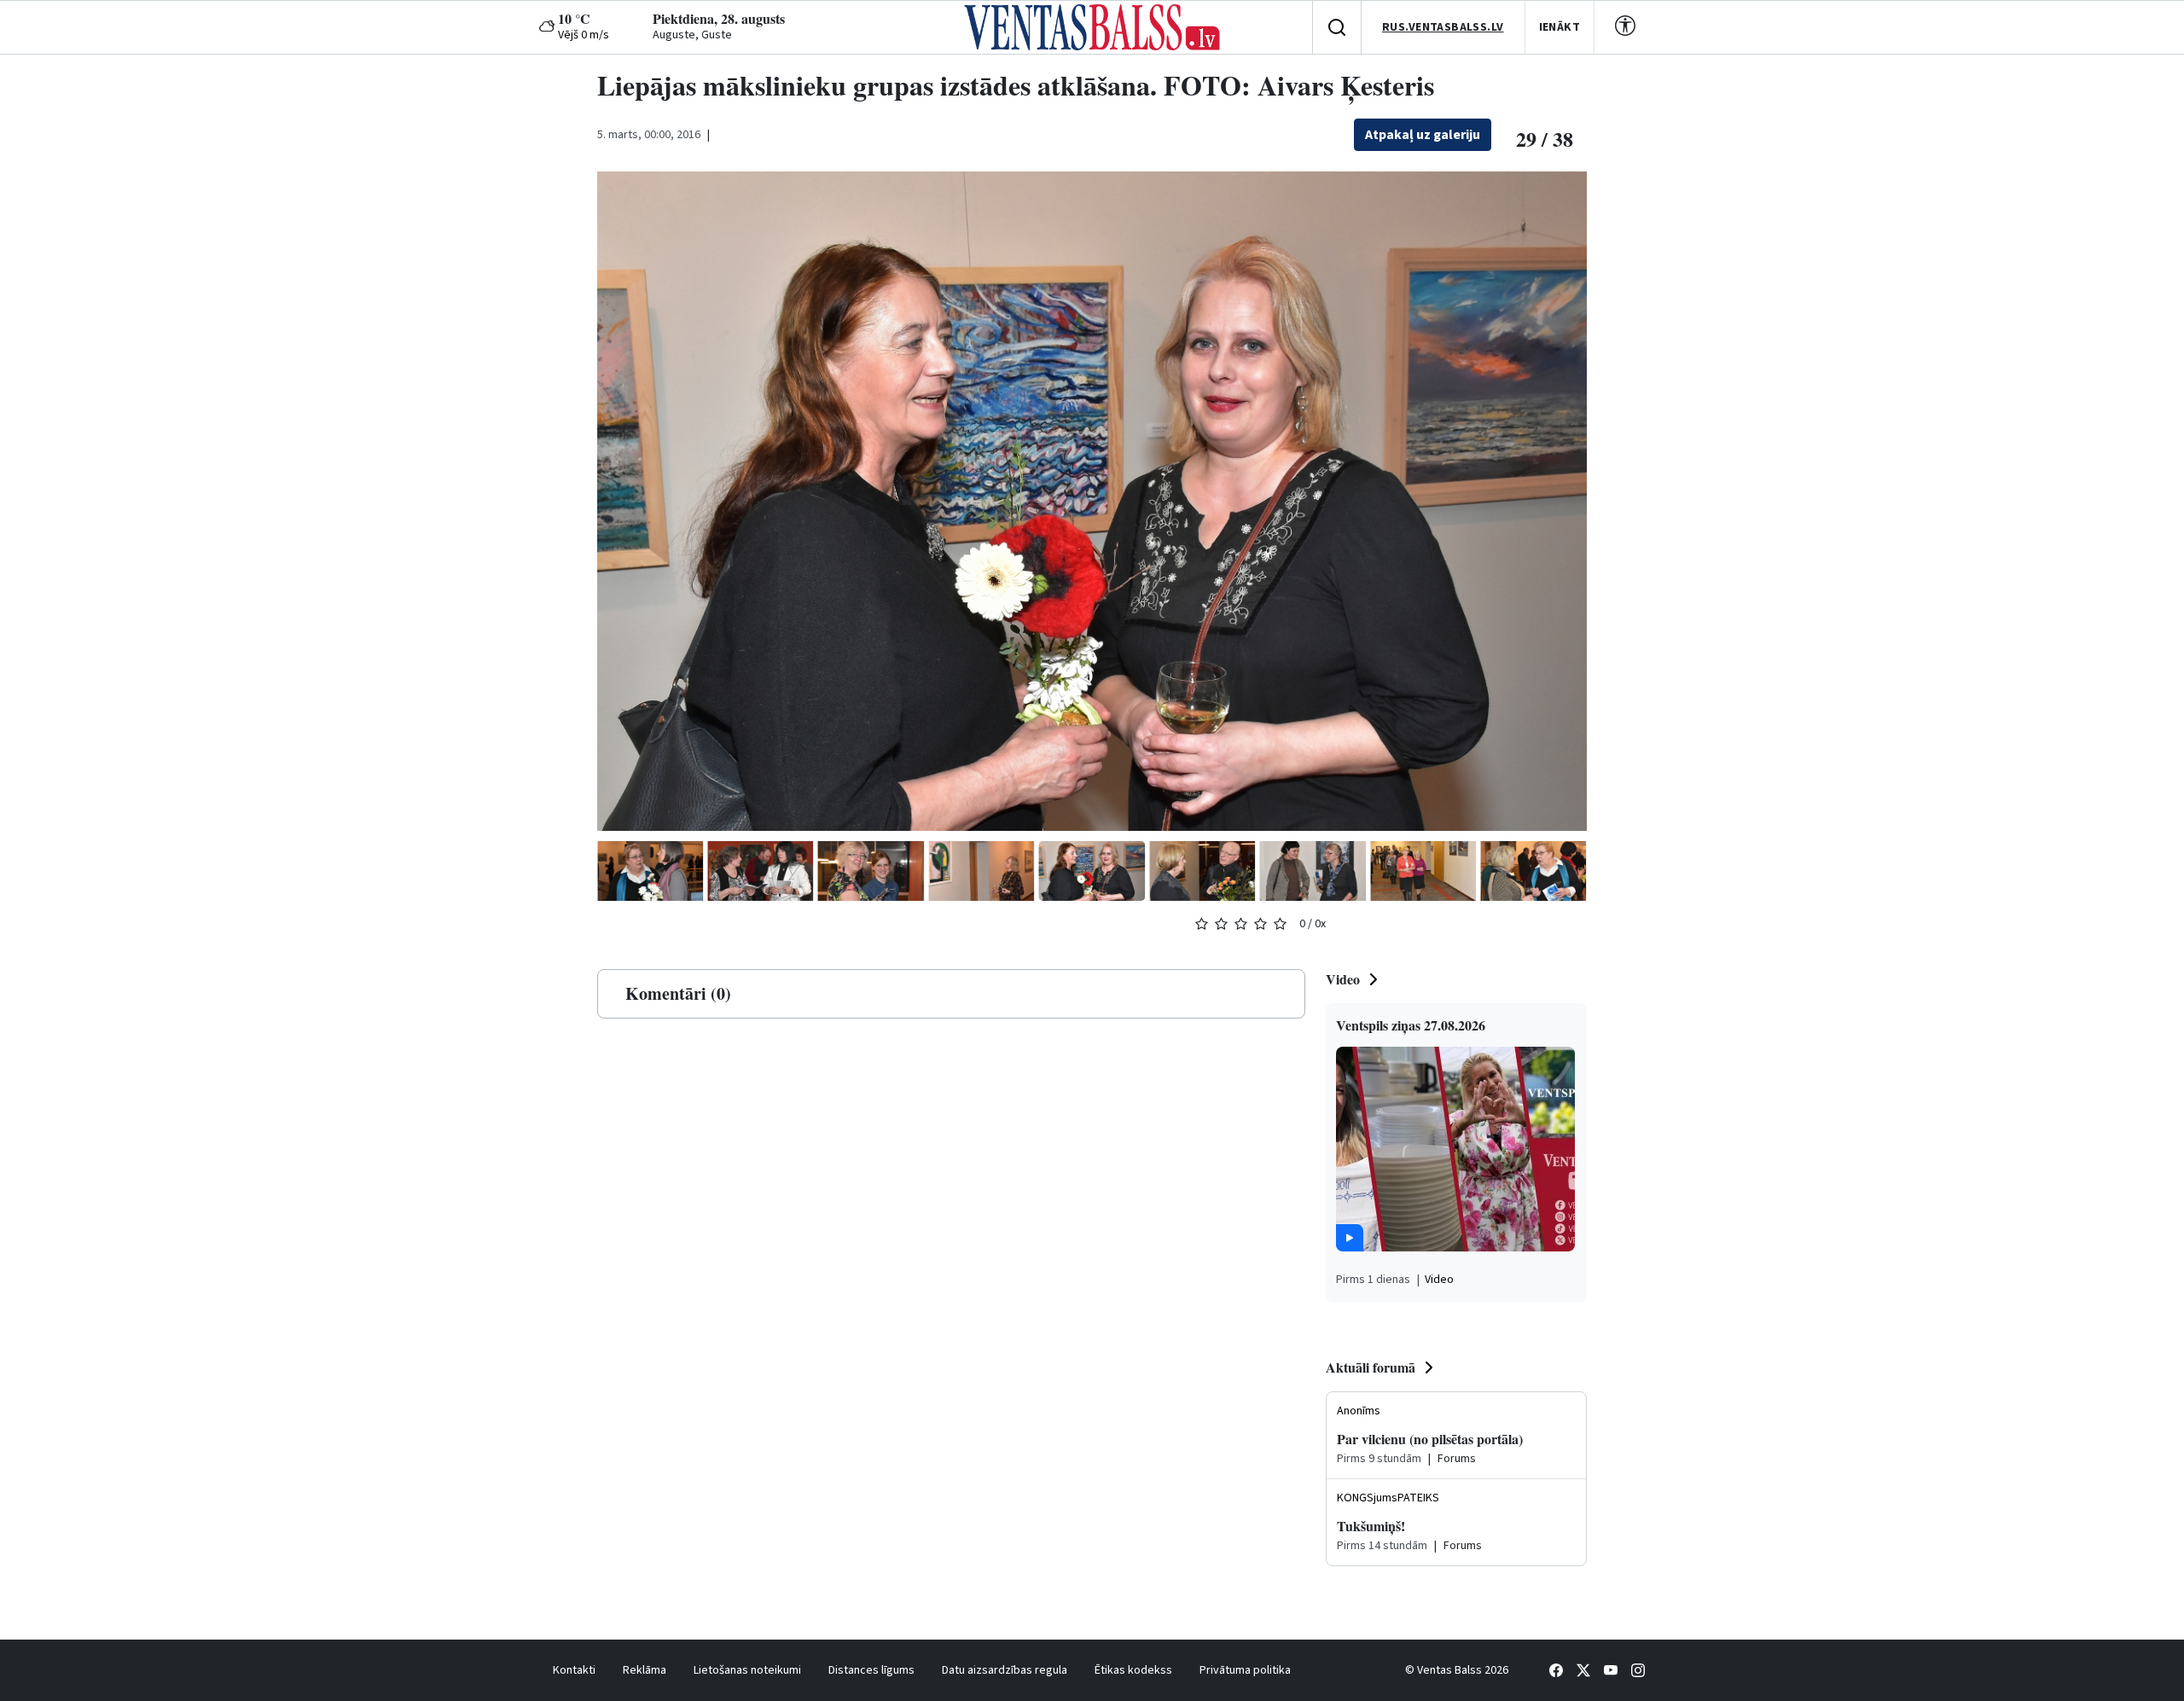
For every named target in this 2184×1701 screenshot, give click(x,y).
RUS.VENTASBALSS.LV (1443, 27)
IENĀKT (1560, 27)
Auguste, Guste (692, 35)
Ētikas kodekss (1133, 1670)
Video (1343, 979)
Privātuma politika (1245, 1670)
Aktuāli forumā (1371, 1367)
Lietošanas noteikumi (747, 1670)
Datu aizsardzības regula (1005, 1670)
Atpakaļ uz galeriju (1423, 135)
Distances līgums (871, 1670)
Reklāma (645, 1670)
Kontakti (574, 1670)
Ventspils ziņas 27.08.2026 (1411, 1025)
